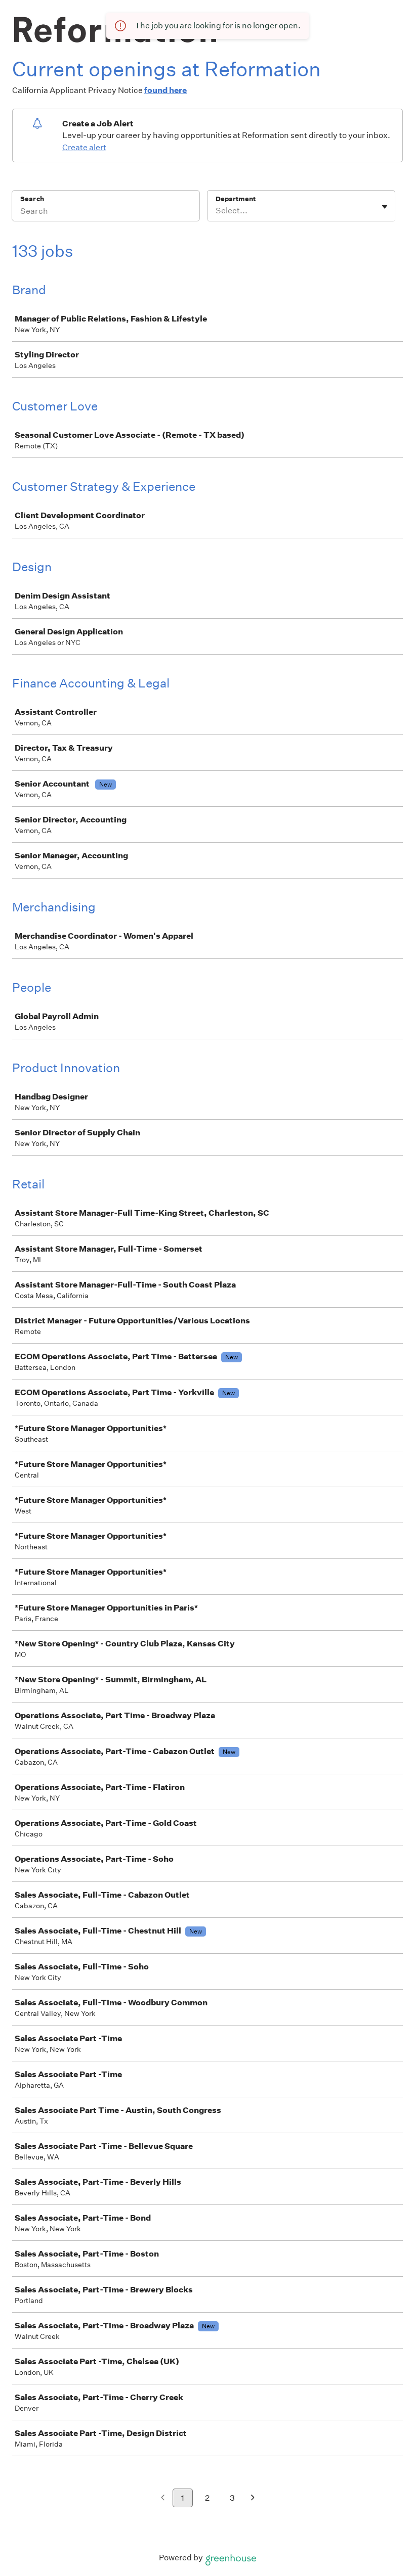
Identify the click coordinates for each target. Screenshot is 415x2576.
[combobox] (216, 211)
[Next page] (253, 2498)
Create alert (84, 147)
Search (32, 199)
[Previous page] (163, 2498)
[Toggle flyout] (385, 207)
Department (236, 199)
